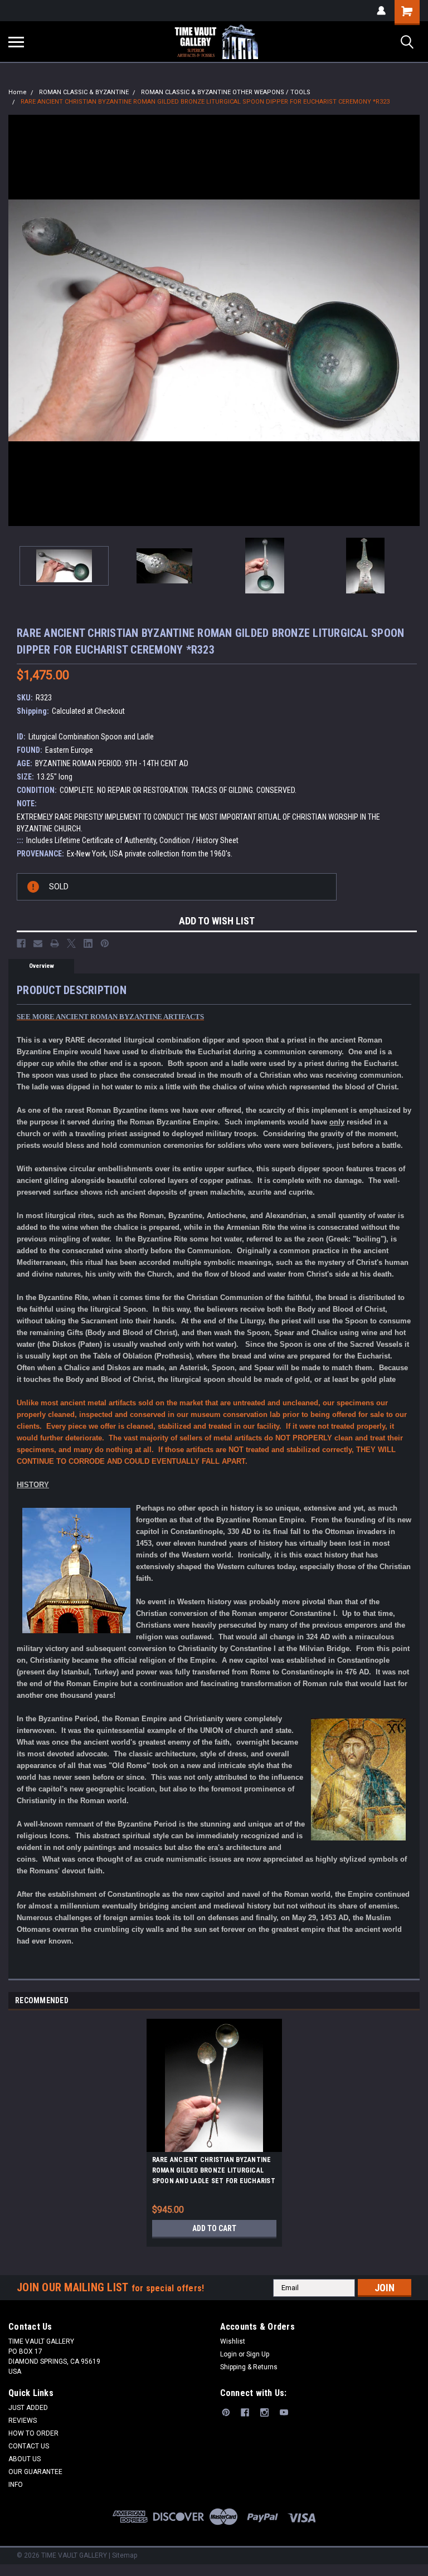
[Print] (55, 943)
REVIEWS (23, 2421)
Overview (42, 966)
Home (18, 92)
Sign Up (258, 2354)
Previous (17, 320)
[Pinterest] (105, 943)
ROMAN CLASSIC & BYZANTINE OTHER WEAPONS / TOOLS (226, 92)
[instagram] (264, 2412)
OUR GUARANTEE (35, 2472)
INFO (16, 2485)
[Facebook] (21, 943)
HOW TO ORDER (33, 2433)
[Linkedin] (88, 943)
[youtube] (284, 2412)
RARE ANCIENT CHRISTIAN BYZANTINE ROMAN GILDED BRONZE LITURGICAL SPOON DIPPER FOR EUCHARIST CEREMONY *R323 (205, 102)
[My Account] (381, 11)
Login (228, 2354)
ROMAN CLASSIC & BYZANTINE (84, 92)
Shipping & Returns (249, 2367)
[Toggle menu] (16, 42)
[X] (71, 943)
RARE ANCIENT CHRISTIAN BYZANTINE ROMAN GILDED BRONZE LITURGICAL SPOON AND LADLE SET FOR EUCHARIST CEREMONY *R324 (214, 2172)
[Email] (38, 943)
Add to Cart (214, 2228)
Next (411, 320)
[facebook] (245, 2412)
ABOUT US (25, 2459)
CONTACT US (29, 2446)
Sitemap (125, 2555)
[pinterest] (226, 2412)
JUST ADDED (28, 2408)
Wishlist (233, 2341)
